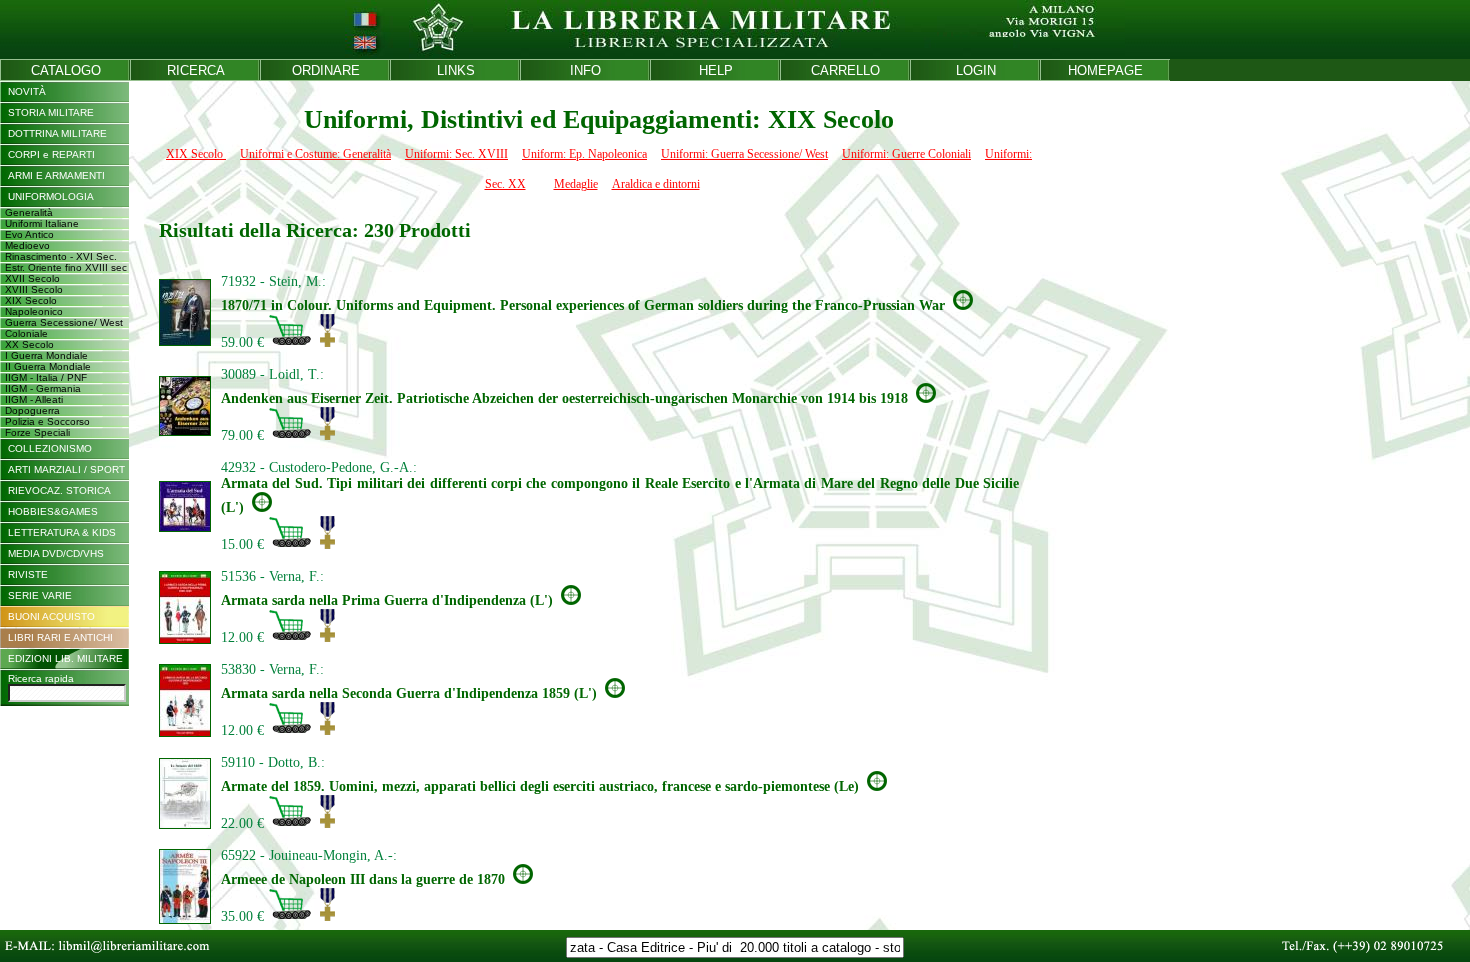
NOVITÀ (27, 91)
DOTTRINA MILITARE (57, 133)
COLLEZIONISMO (50, 448)
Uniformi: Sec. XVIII (456, 154)
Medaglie (576, 184)
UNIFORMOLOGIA (51, 196)
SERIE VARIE (40, 595)
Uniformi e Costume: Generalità (315, 154)
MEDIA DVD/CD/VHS (56, 553)
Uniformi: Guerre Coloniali (906, 154)
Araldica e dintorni (656, 184)
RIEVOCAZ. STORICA (59, 490)
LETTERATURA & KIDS (62, 532)
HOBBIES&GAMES (53, 511)
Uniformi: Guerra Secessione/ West (744, 154)
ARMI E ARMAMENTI (56, 175)
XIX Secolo (196, 154)
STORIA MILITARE (51, 112)
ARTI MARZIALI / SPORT (66, 469)
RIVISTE (28, 574)
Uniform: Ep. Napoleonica (584, 154)
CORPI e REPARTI (51, 154)
